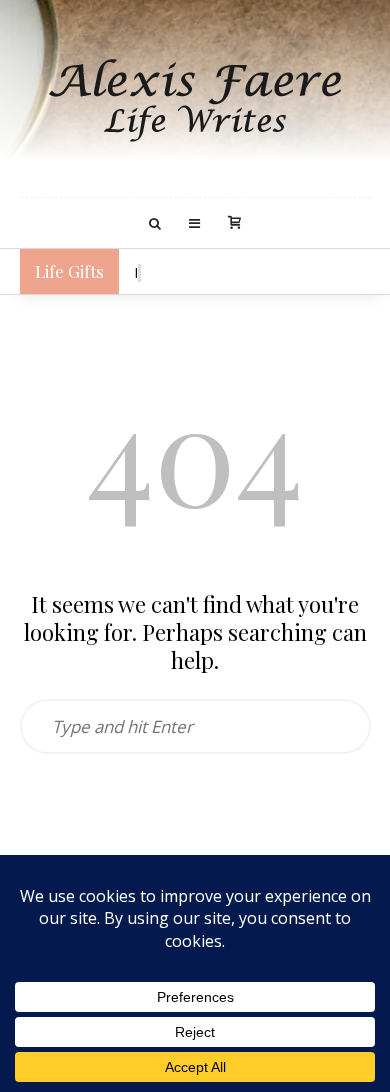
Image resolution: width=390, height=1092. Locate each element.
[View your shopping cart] (234, 224)
